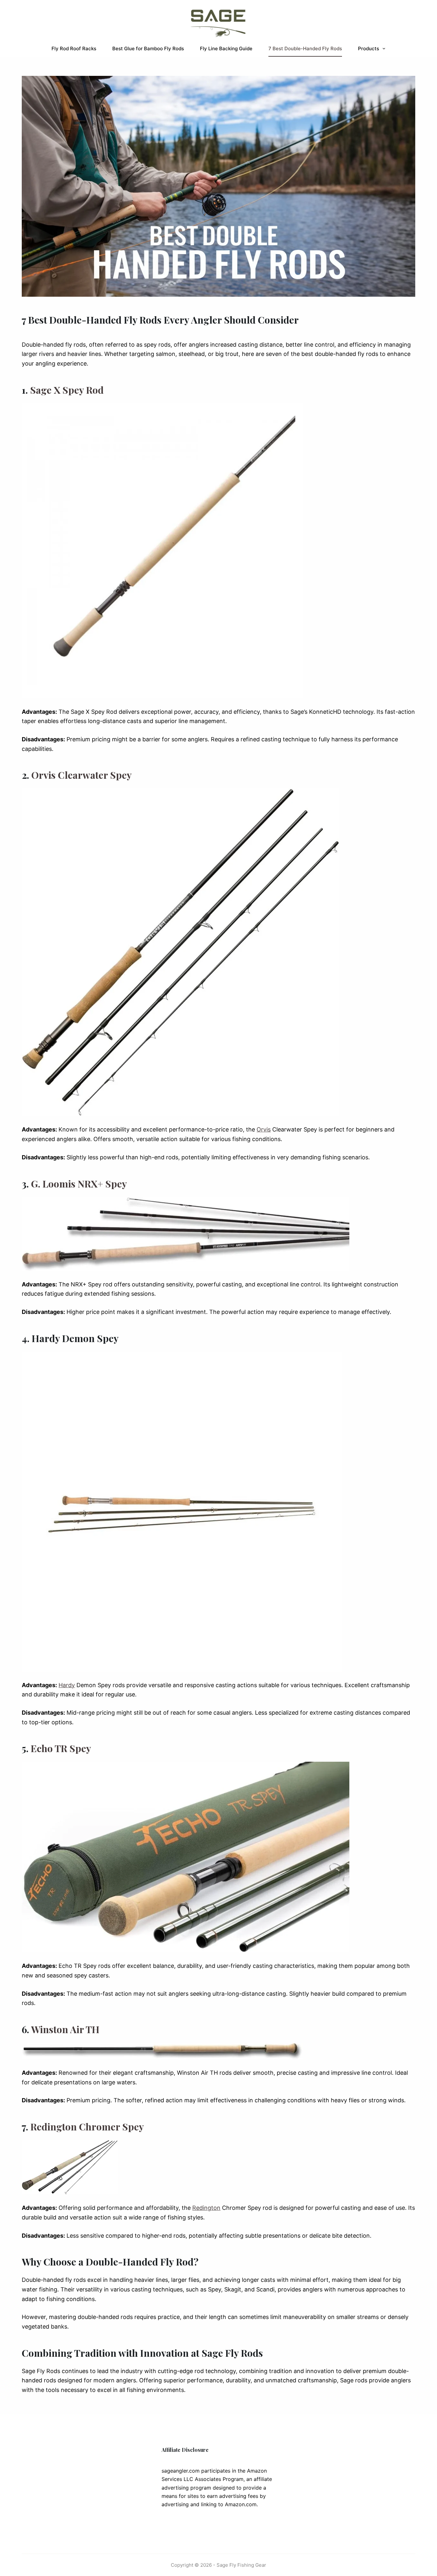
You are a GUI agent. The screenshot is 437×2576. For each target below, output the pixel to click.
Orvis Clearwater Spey (82, 775)
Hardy (67, 1685)
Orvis (264, 1129)
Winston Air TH (65, 2029)
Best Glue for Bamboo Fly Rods (148, 48)
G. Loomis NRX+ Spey (79, 1184)
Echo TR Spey (61, 1748)
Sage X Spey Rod (67, 390)
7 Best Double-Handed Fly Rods (305, 48)
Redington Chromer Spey (87, 2127)
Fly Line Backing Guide (226, 48)
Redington (206, 2208)
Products (369, 48)
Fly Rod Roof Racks (74, 48)
